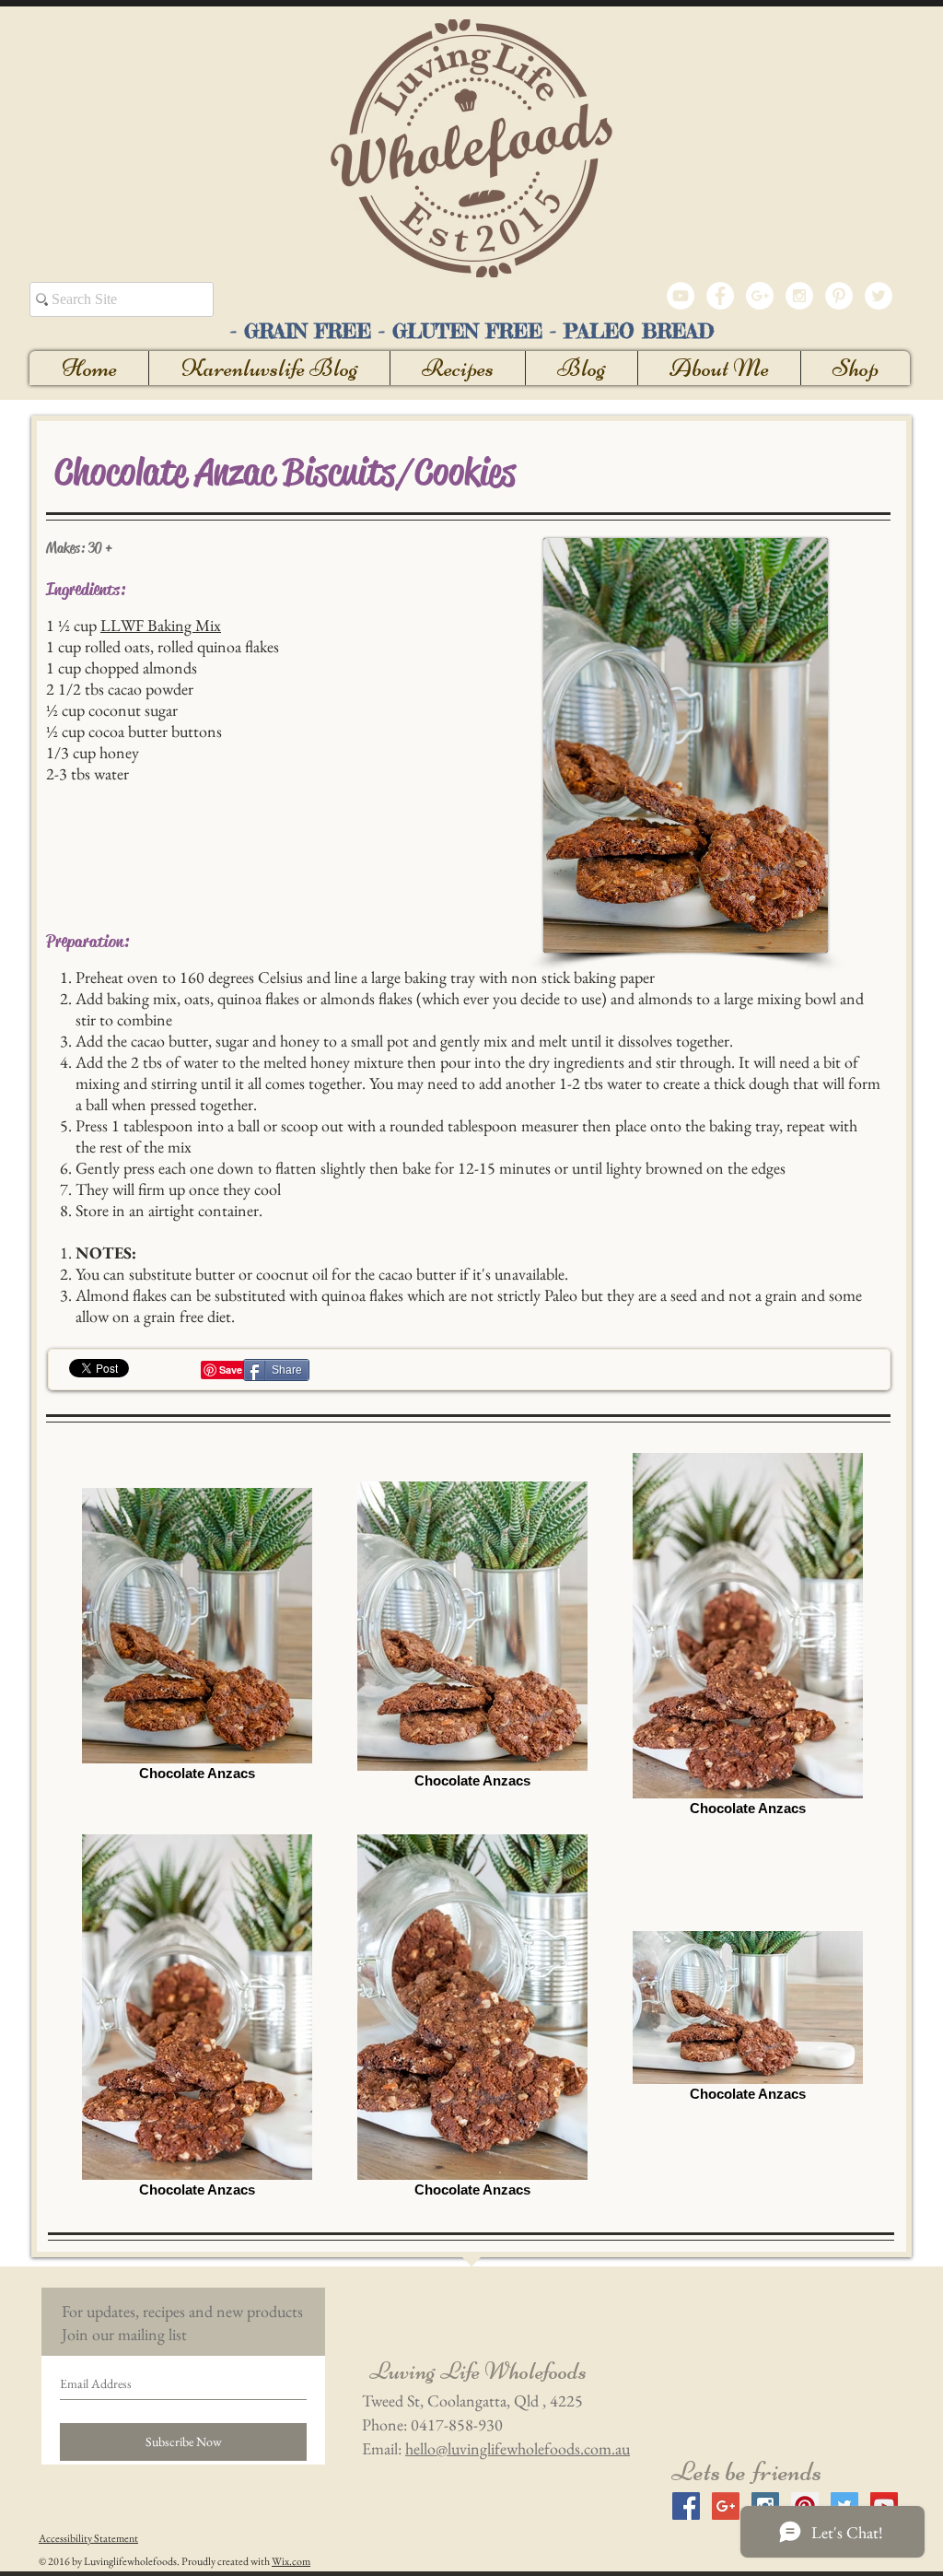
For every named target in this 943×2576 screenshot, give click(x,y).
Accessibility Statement (88, 2538)
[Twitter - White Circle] (879, 296)
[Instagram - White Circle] (799, 296)
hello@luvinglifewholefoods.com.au (518, 2448)
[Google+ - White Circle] (760, 296)
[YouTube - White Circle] (681, 296)
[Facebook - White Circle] (720, 296)
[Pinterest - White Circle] (839, 296)
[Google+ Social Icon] (726, 2506)
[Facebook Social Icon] (686, 2506)
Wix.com (291, 2561)
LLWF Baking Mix (161, 625)
